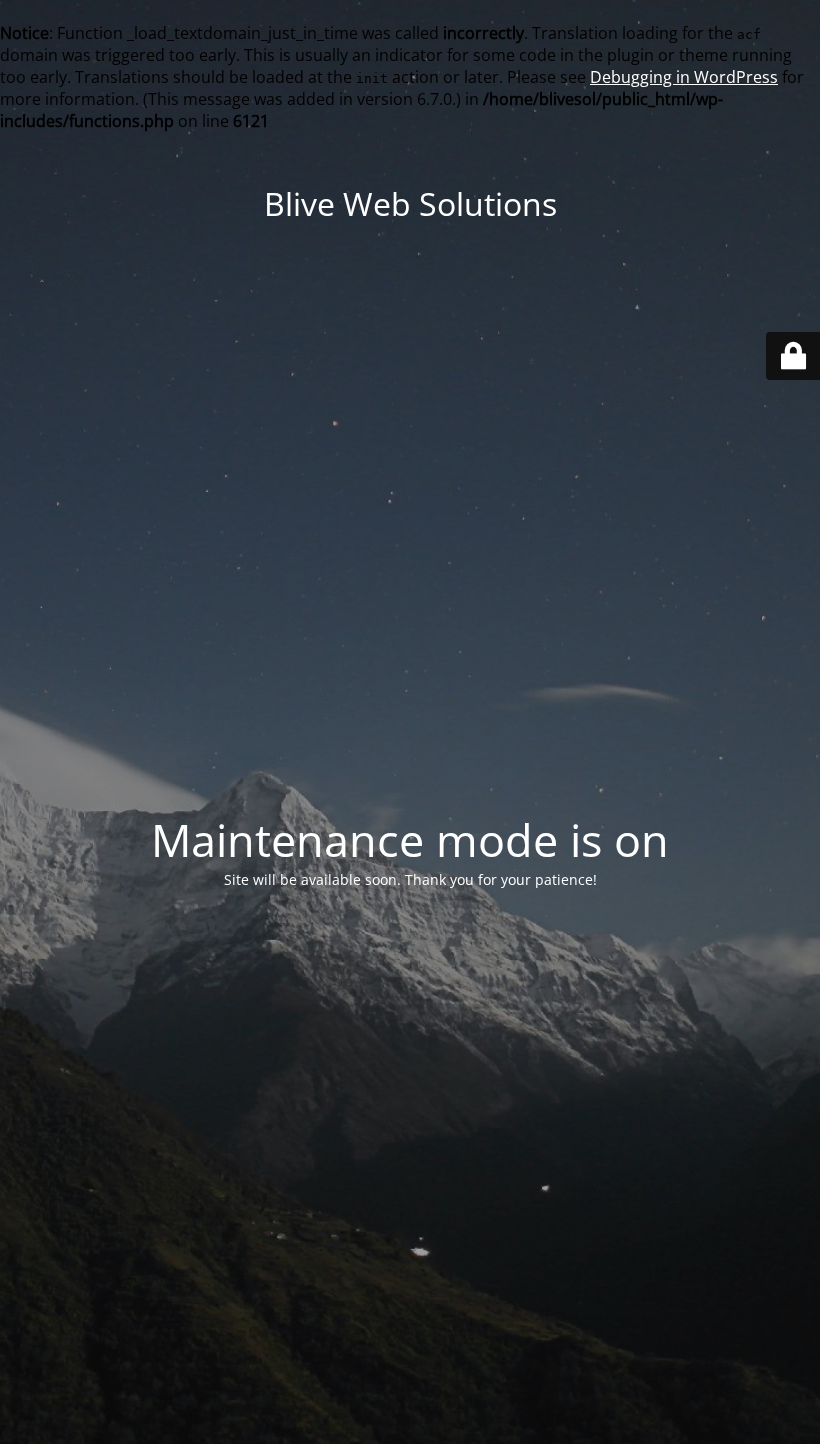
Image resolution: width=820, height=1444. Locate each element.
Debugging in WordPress (684, 77)
